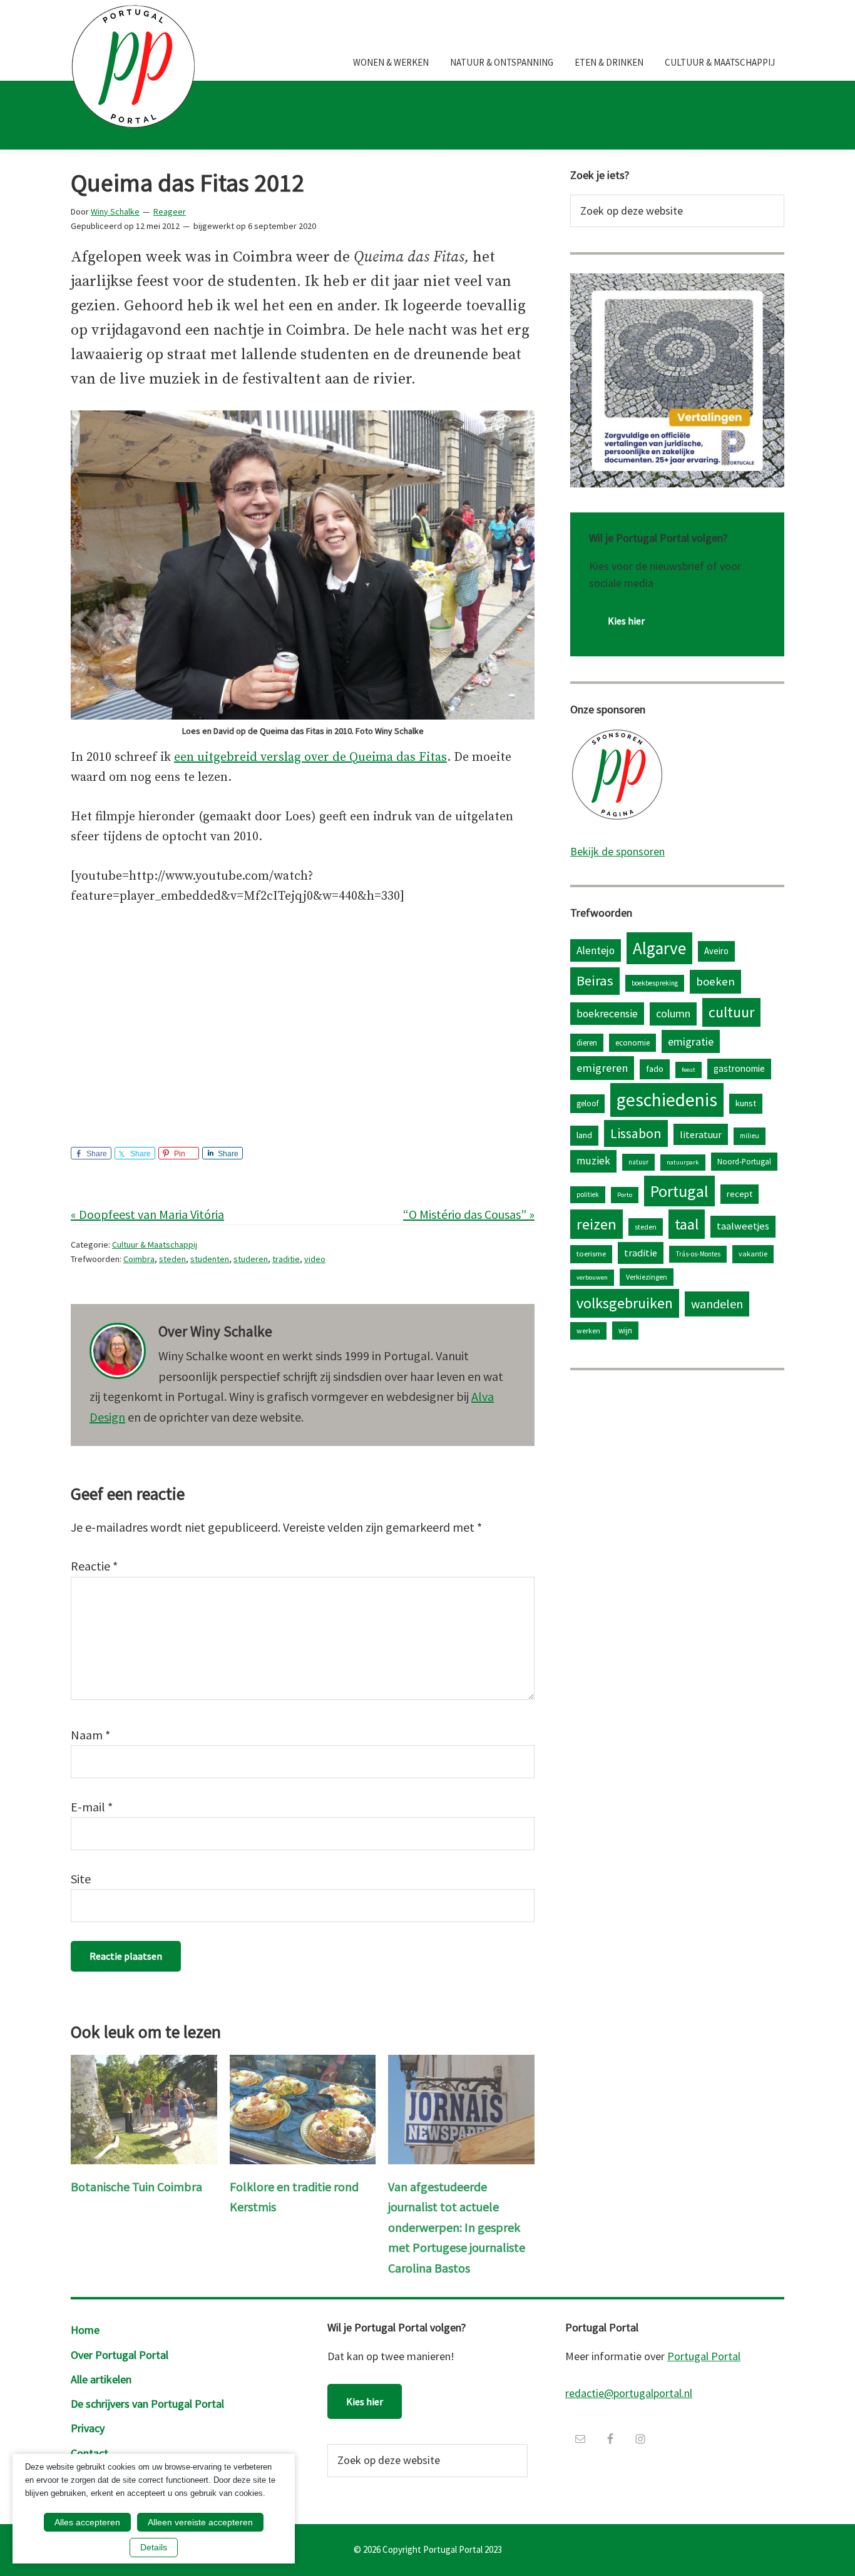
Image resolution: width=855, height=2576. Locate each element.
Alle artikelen (101, 2379)
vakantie (753, 1254)
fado (655, 1069)
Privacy (88, 2428)
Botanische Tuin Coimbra (136, 2187)
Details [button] (154, 2547)
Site (81, 1879)
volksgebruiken (625, 1303)
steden (172, 1259)
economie (632, 1042)
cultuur (731, 1012)
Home (85, 2330)
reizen (596, 1224)
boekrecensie (607, 1014)
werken (588, 1331)
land (584, 1135)
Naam (90, 1735)
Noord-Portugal (744, 1161)
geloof (587, 1103)
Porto (625, 1195)
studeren (251, 1259)
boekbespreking (655, 983)
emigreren (602, 1068)
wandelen (717, 1304)
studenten (210, 1259)
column (673, 1013)
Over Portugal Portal (120, 2355)
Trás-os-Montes (698, 1254)
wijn (625, 1330)
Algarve (659, 948)
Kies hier (626, 621)
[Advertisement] (303, 1014)
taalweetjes (743, 1226)
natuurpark (683, 1162)
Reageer (170, 211)
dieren (587, 1042)
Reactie (94, 1566)
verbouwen (592, 1277)
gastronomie (739, 1068)
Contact (90, 2453)
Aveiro (716, 951)
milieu (750, 1136)
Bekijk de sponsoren (617, 851)
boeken (715, 981)
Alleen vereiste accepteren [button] (200, 2522)
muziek (593, 1161)
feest (689, 1070)
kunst (746, 1103)
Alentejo (596, 950)
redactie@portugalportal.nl (629, 2393)
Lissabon (636, 1133)
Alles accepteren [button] (87, 2522)
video (315, 1259)
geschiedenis (667, 1100)
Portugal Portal (704, 2356)
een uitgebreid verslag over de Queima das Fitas (310, 757)
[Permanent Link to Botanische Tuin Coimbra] (144, 2064)
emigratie (691, 1041)
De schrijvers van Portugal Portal (147, 2404)
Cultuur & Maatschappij (155, 1245)
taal (687, 1224)
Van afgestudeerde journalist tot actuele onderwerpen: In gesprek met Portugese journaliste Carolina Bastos (457, 2227)
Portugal (679, 1191)
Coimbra (139, 1259)
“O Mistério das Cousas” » (469, 1214)
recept (740, 1194)
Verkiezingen (647, 1277)
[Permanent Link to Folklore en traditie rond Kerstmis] (303, 2064)
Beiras (595, 980)
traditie (286, 1259)
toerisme (591, 1254)
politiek (588, 1194)
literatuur (701, 1134)
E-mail (92, 1807)
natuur (638, 1162)
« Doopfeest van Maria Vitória (147, 1214)
